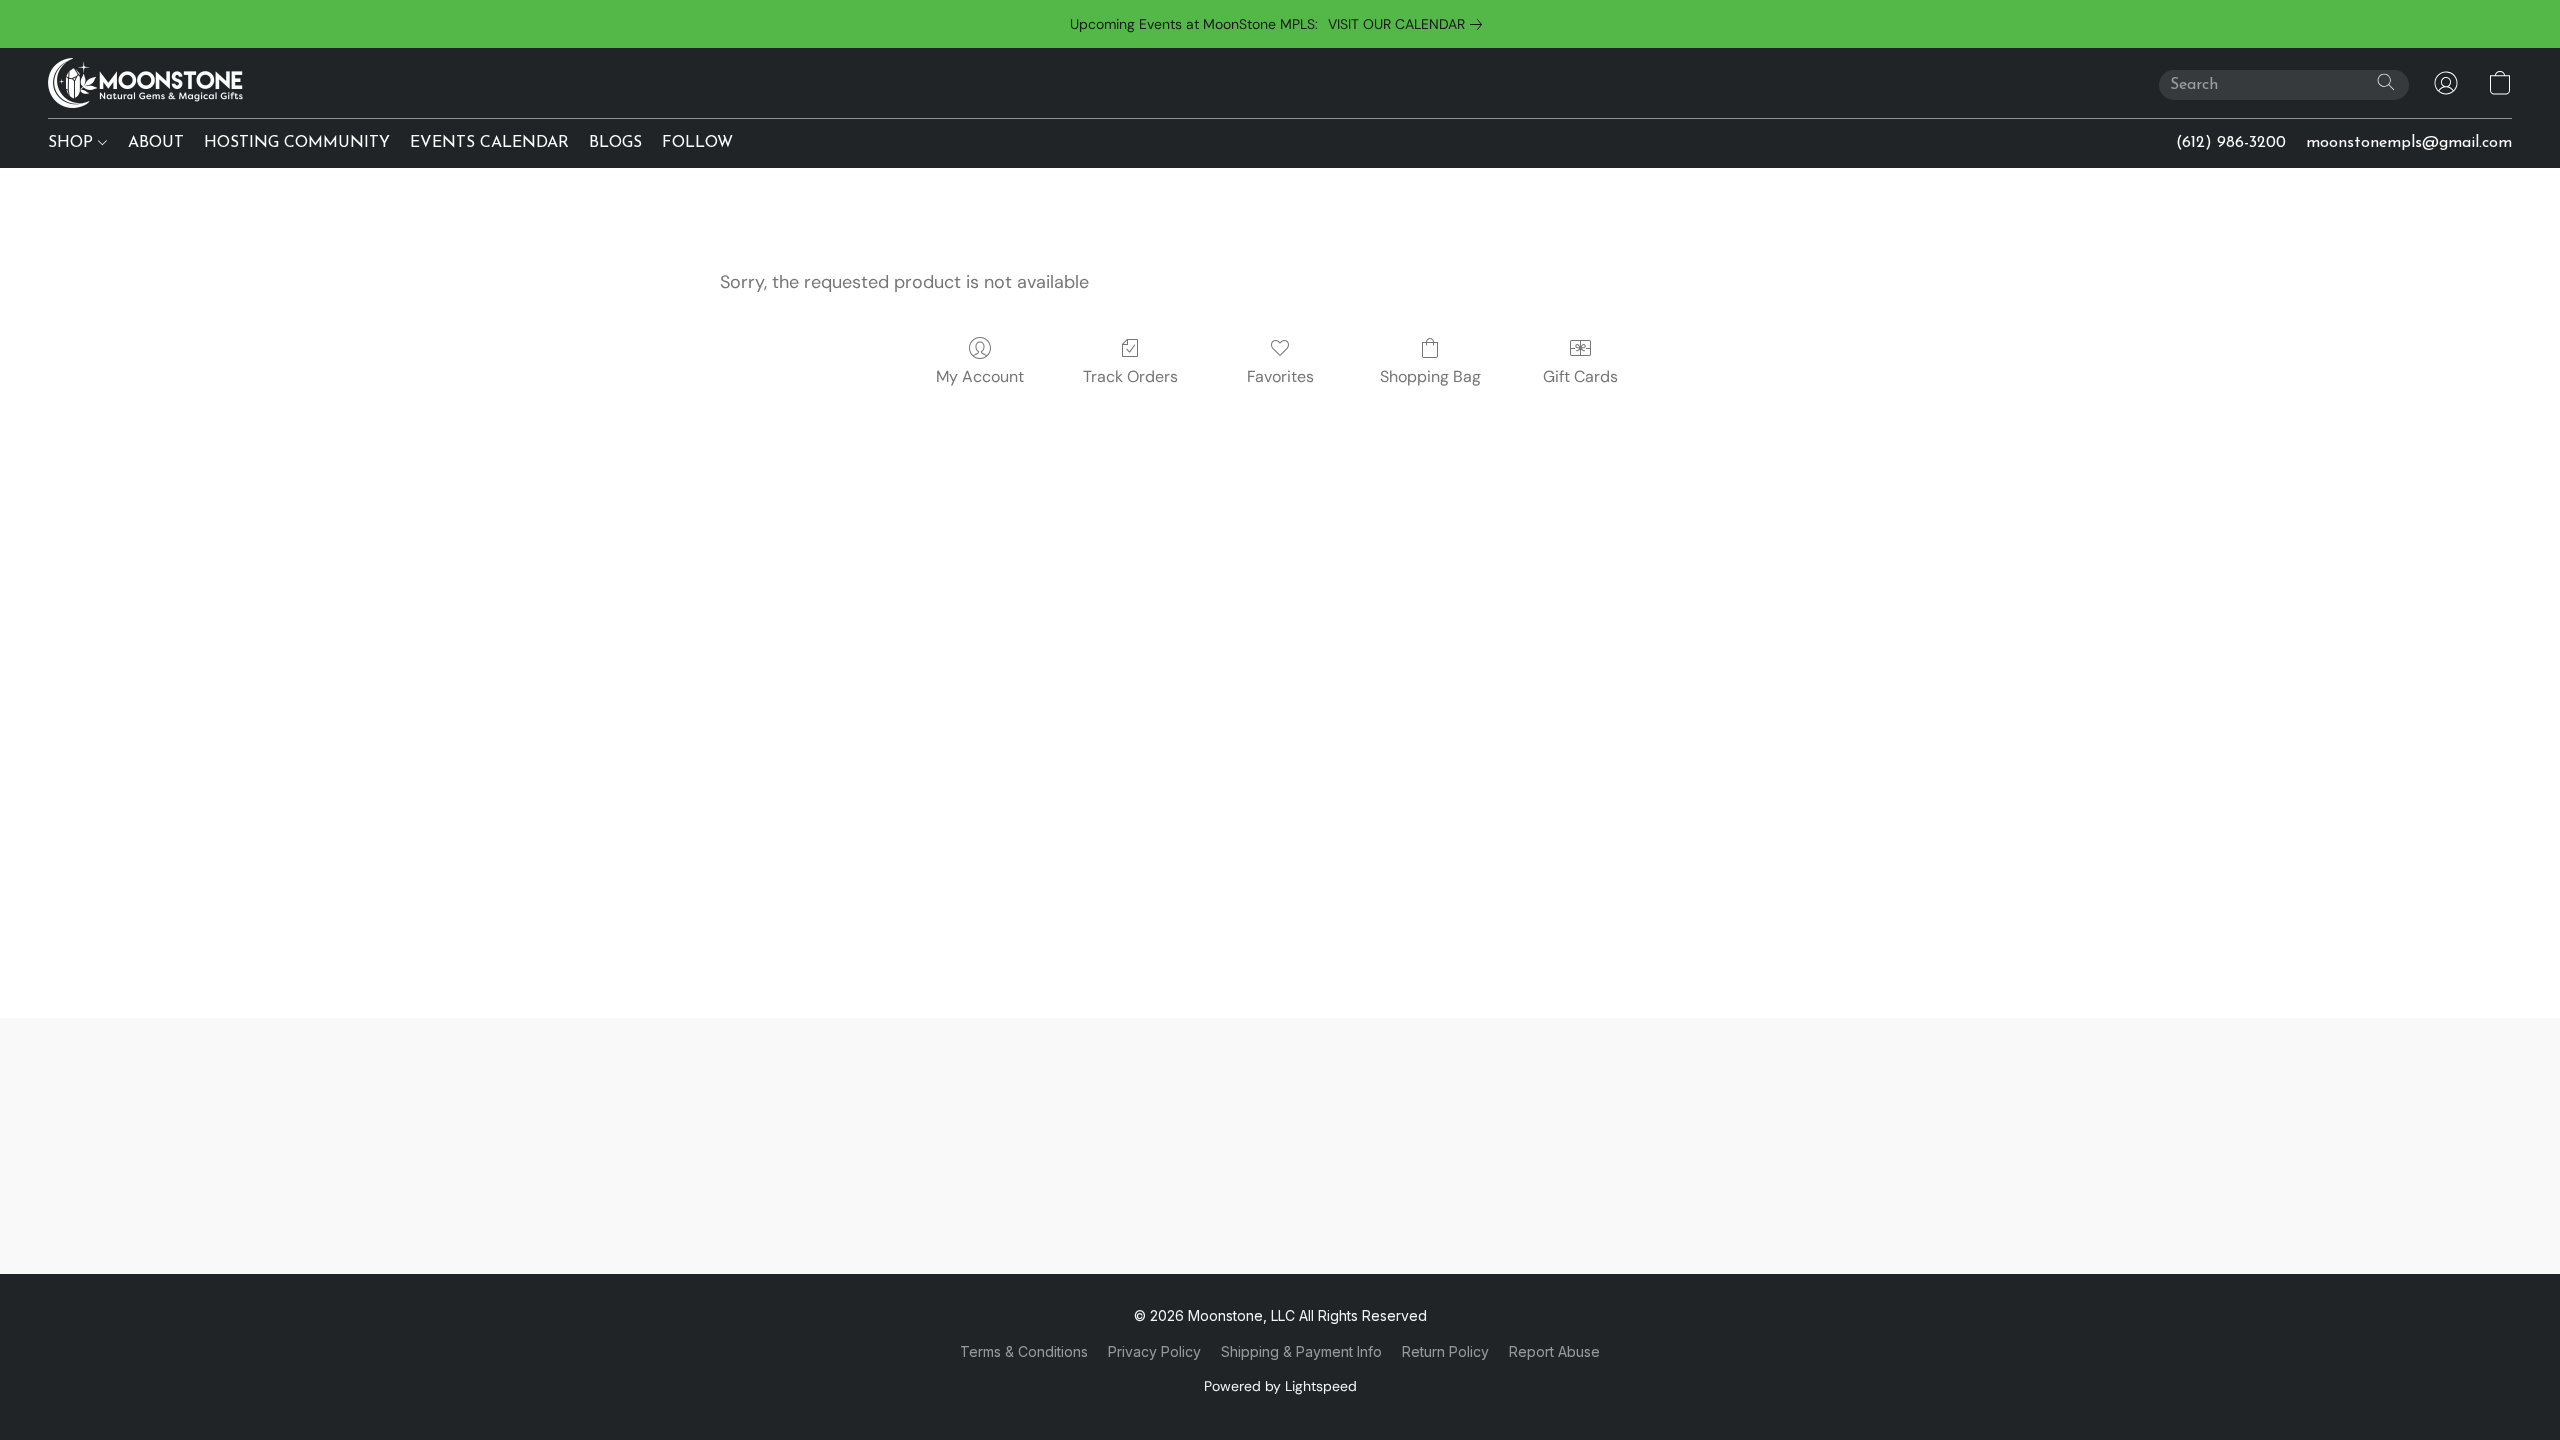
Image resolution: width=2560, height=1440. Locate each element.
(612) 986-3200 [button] (2231, 143)
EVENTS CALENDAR (489, 143)
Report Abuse (1554, 1351)
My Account (980, 376)
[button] (145, 83)
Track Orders (1130, 376)
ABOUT (156, 143)
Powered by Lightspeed (1280, 1386)
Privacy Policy (1154, 1351)
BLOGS (615, 143)
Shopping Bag (1430, 376)
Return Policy (1445, 1351)
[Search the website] (2386, 82)
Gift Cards (1580, 376)
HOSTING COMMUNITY (297, 143)
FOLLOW (697, 143)
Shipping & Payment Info (1301, 1351)
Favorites (1280, 376)
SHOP (73, 143)
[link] (1409, 24)
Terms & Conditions (1024, 1351)
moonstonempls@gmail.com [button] (2409, 143)
